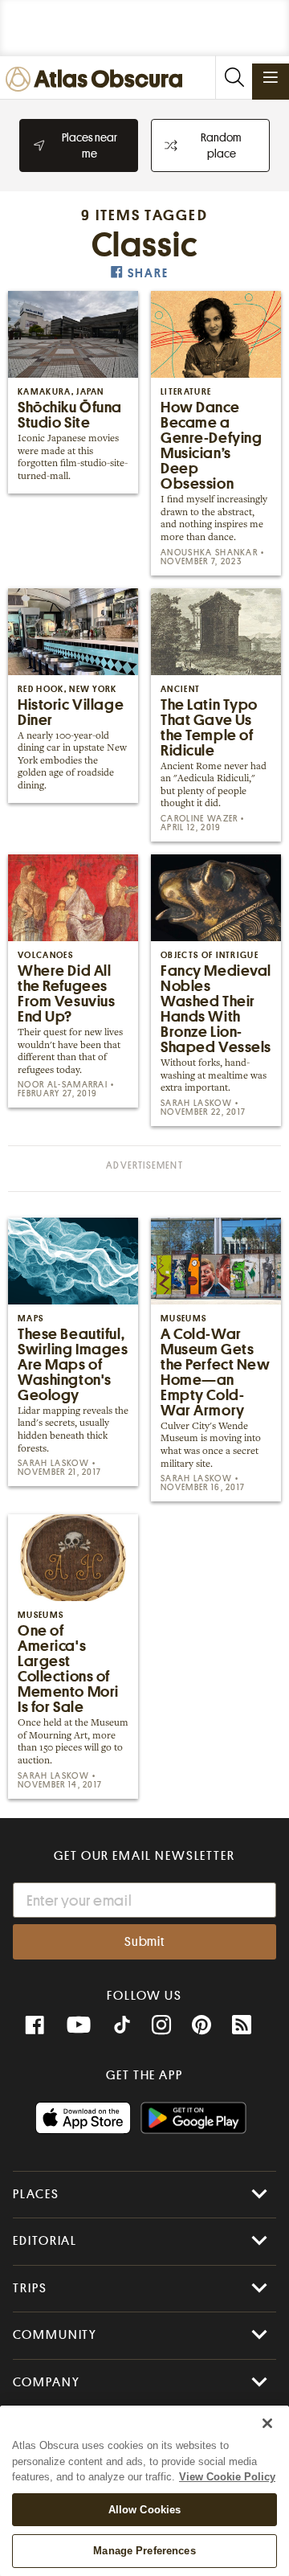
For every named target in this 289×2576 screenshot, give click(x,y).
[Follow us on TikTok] (122, 2027)
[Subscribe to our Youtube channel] (79, 2025)
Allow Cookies (145, 2510)
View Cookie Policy (227, 2477)
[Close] (267, 2423)
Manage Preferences (144, 2551)
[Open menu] (271, 77)
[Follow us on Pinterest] (201, 2025)
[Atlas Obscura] (98, 80)
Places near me (90, 145)
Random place (221, 145)
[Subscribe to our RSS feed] (242, 2025)
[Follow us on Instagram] (161, 2025)
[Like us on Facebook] (35, 2025)
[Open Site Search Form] (234, 78)
